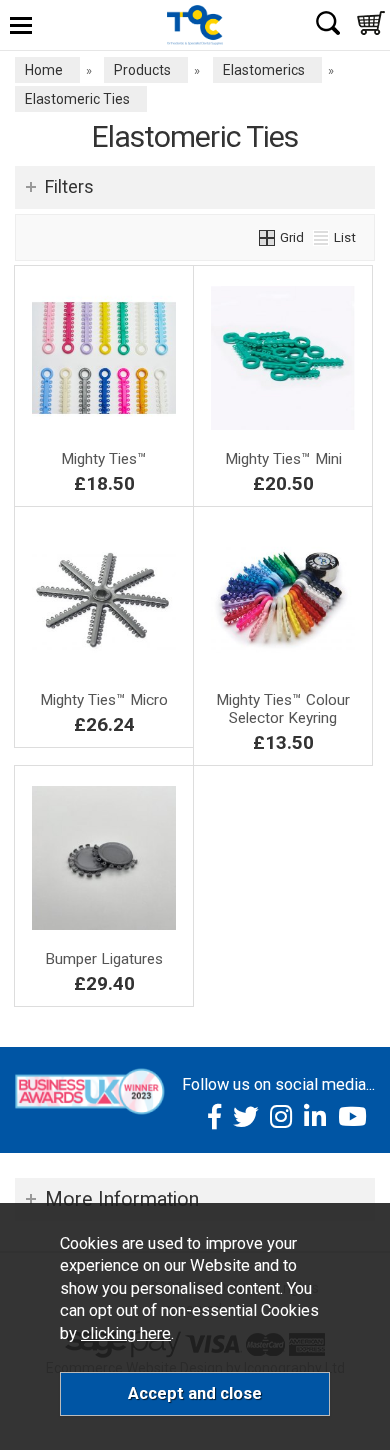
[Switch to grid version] (268, 237)
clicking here (126, 1333)
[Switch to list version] (322, 237)
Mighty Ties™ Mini (283, 459)
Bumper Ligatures (104, 959)
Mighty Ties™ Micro (104, 700)
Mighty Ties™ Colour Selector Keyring (283, 709)
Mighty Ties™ (104, 459)
